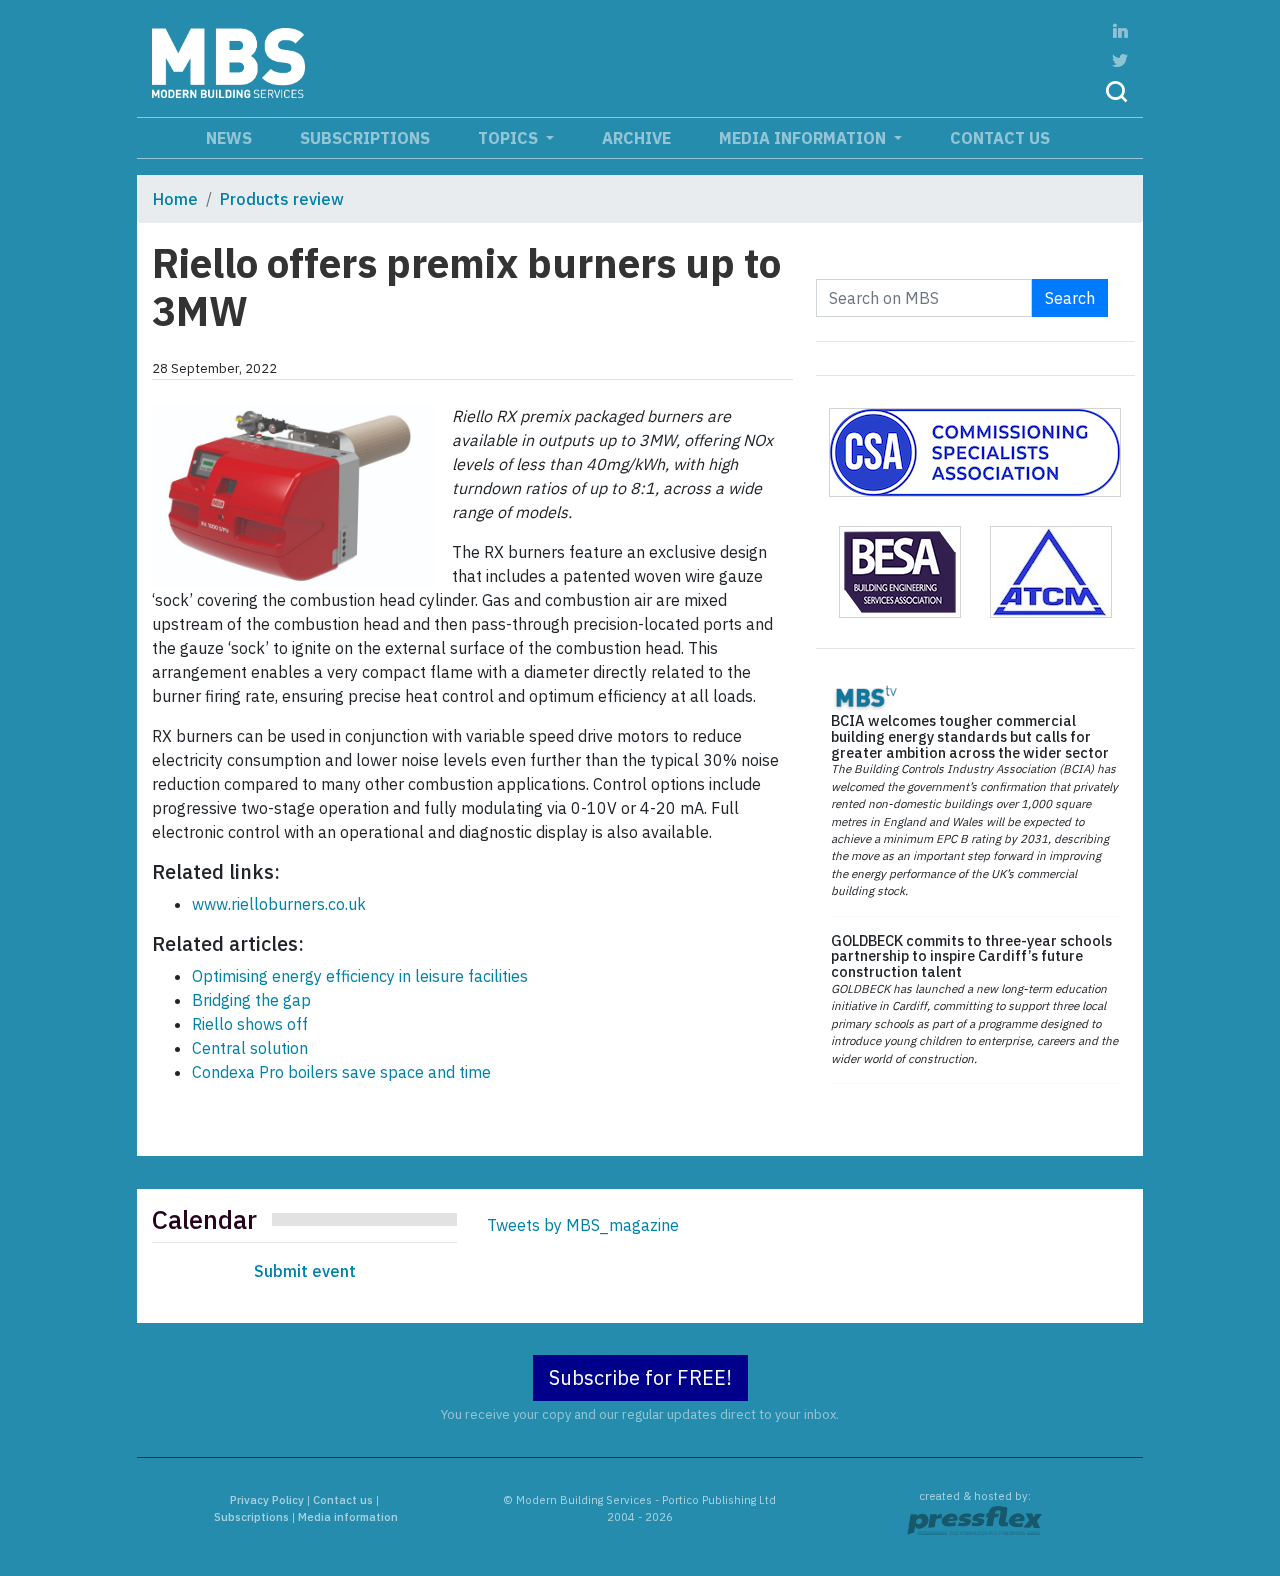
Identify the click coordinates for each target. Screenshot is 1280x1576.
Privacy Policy (267, 1500)
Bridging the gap (251, 1000)
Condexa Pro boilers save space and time (341, 1072)
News (229, 138)
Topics (510, 138)
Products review (282, 199)
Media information (804, 138)
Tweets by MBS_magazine (583, 1225)
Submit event (305, 1271)
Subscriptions (365, 138)
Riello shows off (250, 1024)
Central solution (250, 1048)
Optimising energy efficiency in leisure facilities (360, 976)
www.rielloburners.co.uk (279, 904)
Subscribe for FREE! (640, 1377)
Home (175, 199)
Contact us (1000, 138)
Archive (636, 138)
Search (1070, 298)
